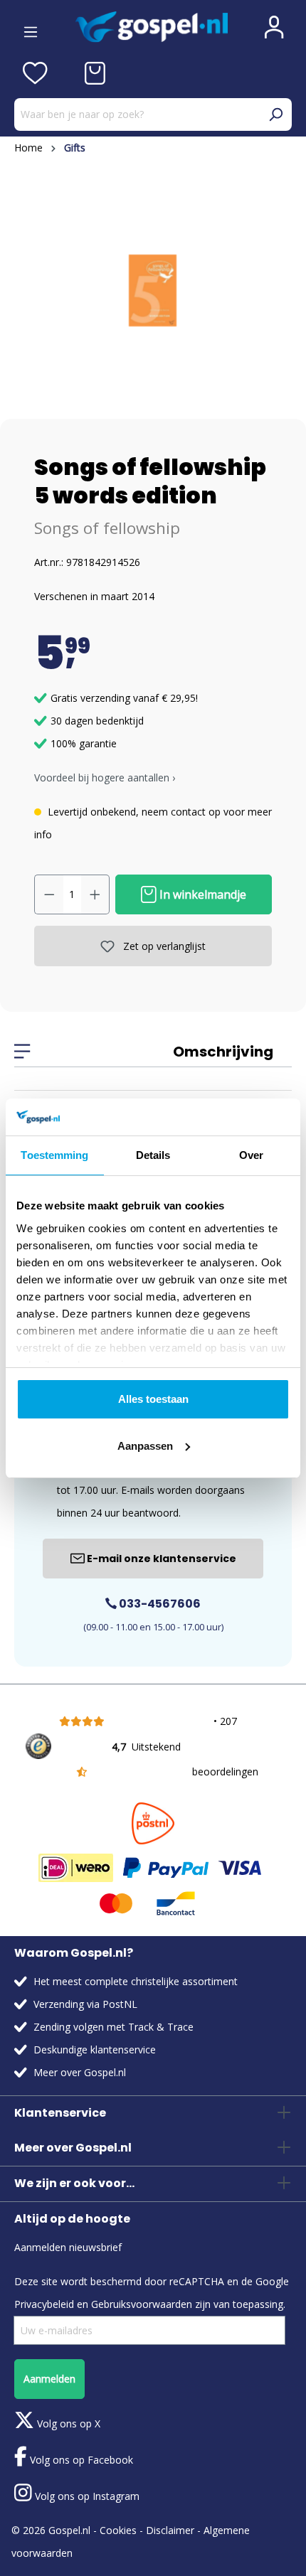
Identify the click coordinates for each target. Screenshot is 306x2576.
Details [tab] (153, 1155)
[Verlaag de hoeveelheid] (49, 894)
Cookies (118, 2530)
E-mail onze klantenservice (160, 1559)
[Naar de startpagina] (152, 27)
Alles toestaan (153, 1399)
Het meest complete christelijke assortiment (136, 1981)
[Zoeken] (275, 114)
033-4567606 (159, 1604)
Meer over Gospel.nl (80, 2072)
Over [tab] (251, 1155)
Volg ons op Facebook (80, 2460)
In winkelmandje (201, 894)
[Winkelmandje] (95, 73)
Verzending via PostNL (85, 2004)
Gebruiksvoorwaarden (142, 2304)
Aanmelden (49, 2379)
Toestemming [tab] (54, 1155)
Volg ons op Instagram (86, 2496)
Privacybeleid (44, 2304)
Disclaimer (170, 2530)
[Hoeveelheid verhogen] (95, 894)
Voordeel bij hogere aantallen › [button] (105, 777)
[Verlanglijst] (35, 73)
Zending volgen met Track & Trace (114, 2027)
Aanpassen (145, 1446)
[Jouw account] (274, 27)
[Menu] (31, 27)
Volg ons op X (67, 2423)
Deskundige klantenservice (95, 2049)
